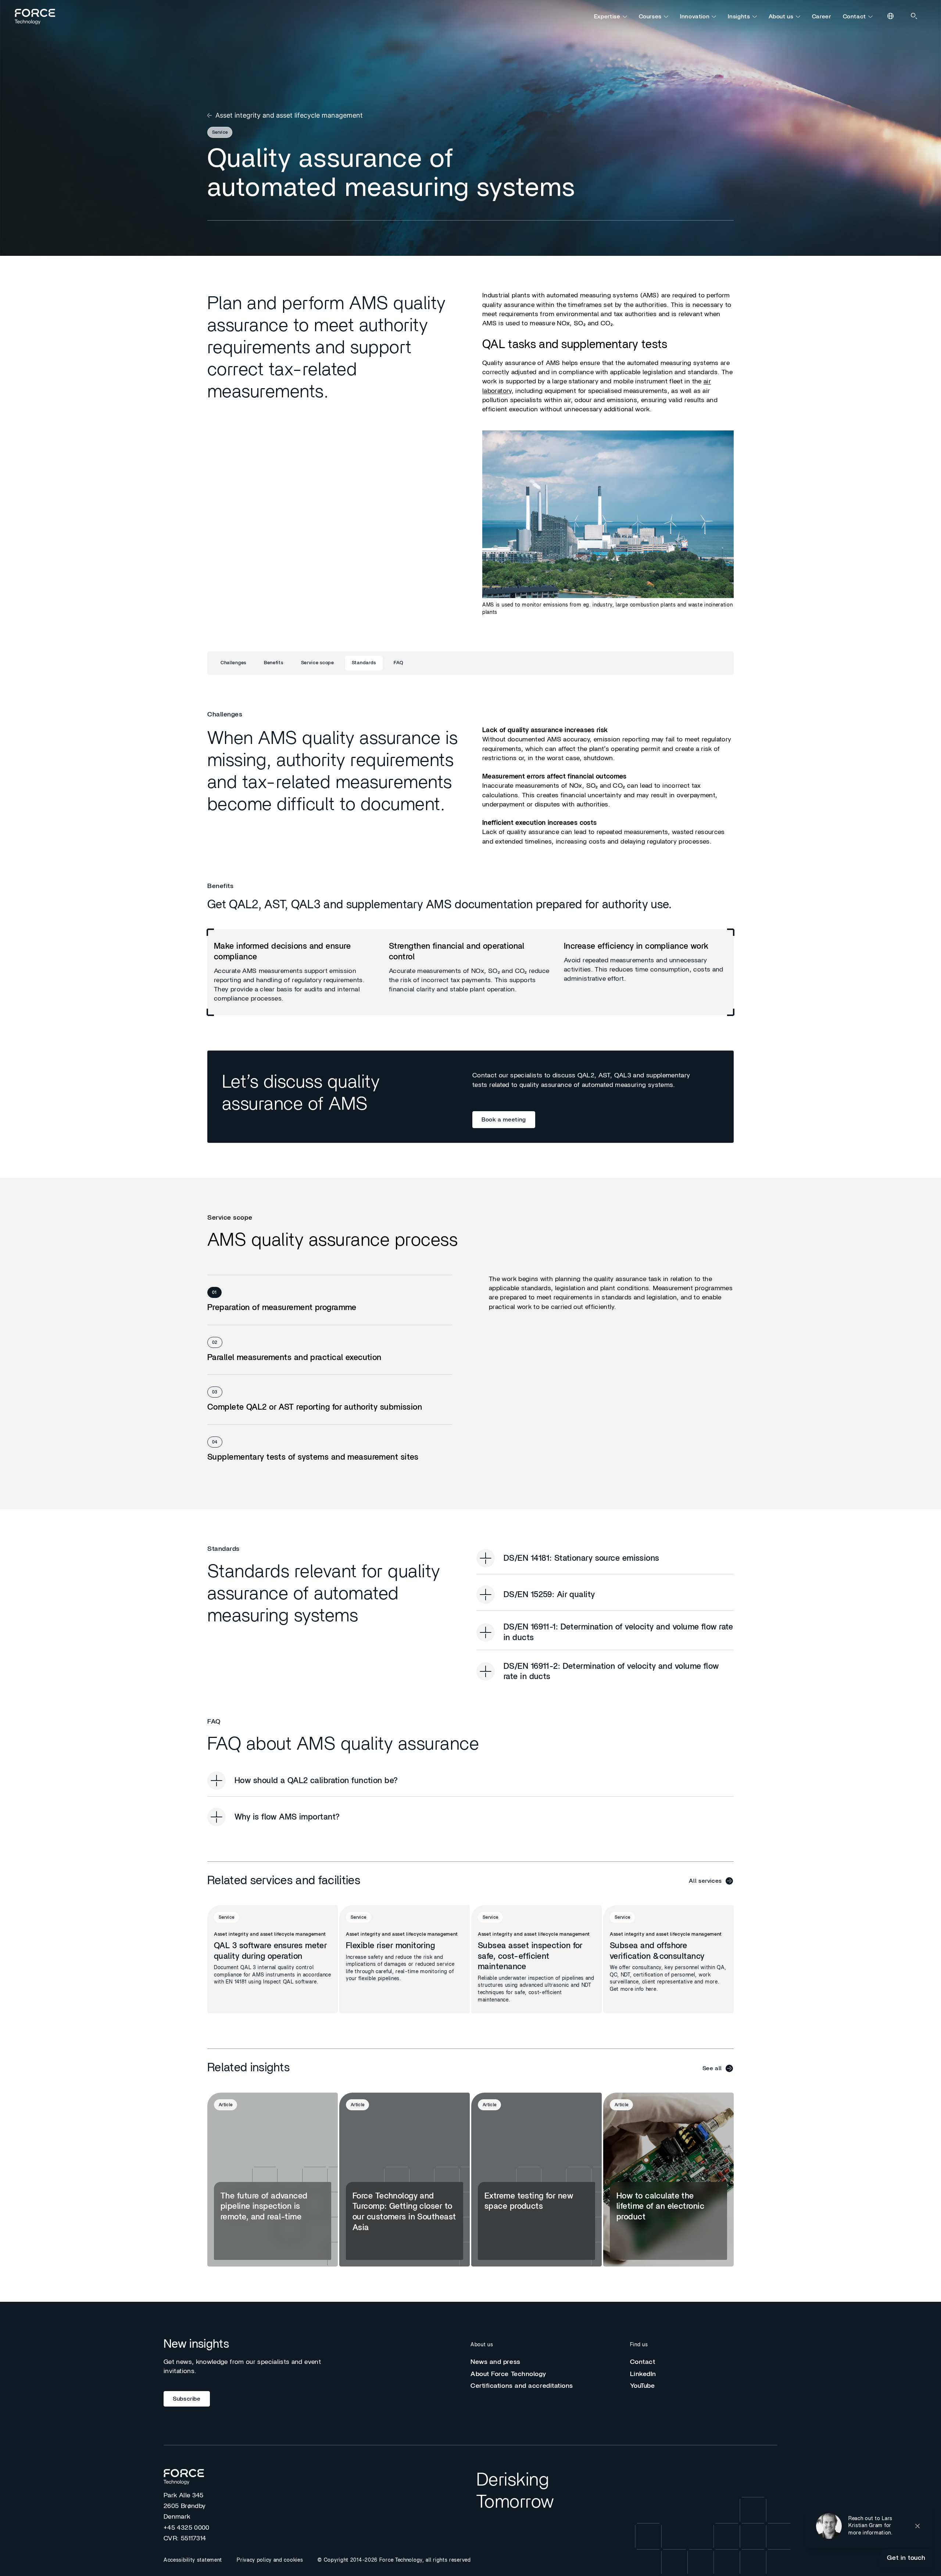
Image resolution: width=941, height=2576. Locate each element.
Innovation (695, 17)
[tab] (330, 1300)
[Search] (915, 17)
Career (822, 17)
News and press (495, 2362)
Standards (364, 663)
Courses (650, 17)
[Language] (891, 17)
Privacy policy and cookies (270, 2560)
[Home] (38, 17)
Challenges (233, 663)
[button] (870, 2526)
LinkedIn (643, 2374)
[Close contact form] (917, 2526)
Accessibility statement (193, 2560)
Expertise (607, 17)
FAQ (399, 663)
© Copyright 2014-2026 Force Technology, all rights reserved (394, 2560)
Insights (739, 17)
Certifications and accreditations (522, 2386)
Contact (854, 17)
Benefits (274, 663)
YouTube (643, 2386)
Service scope (318, 663)
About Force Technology (508, 2374)
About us (781, 17)
